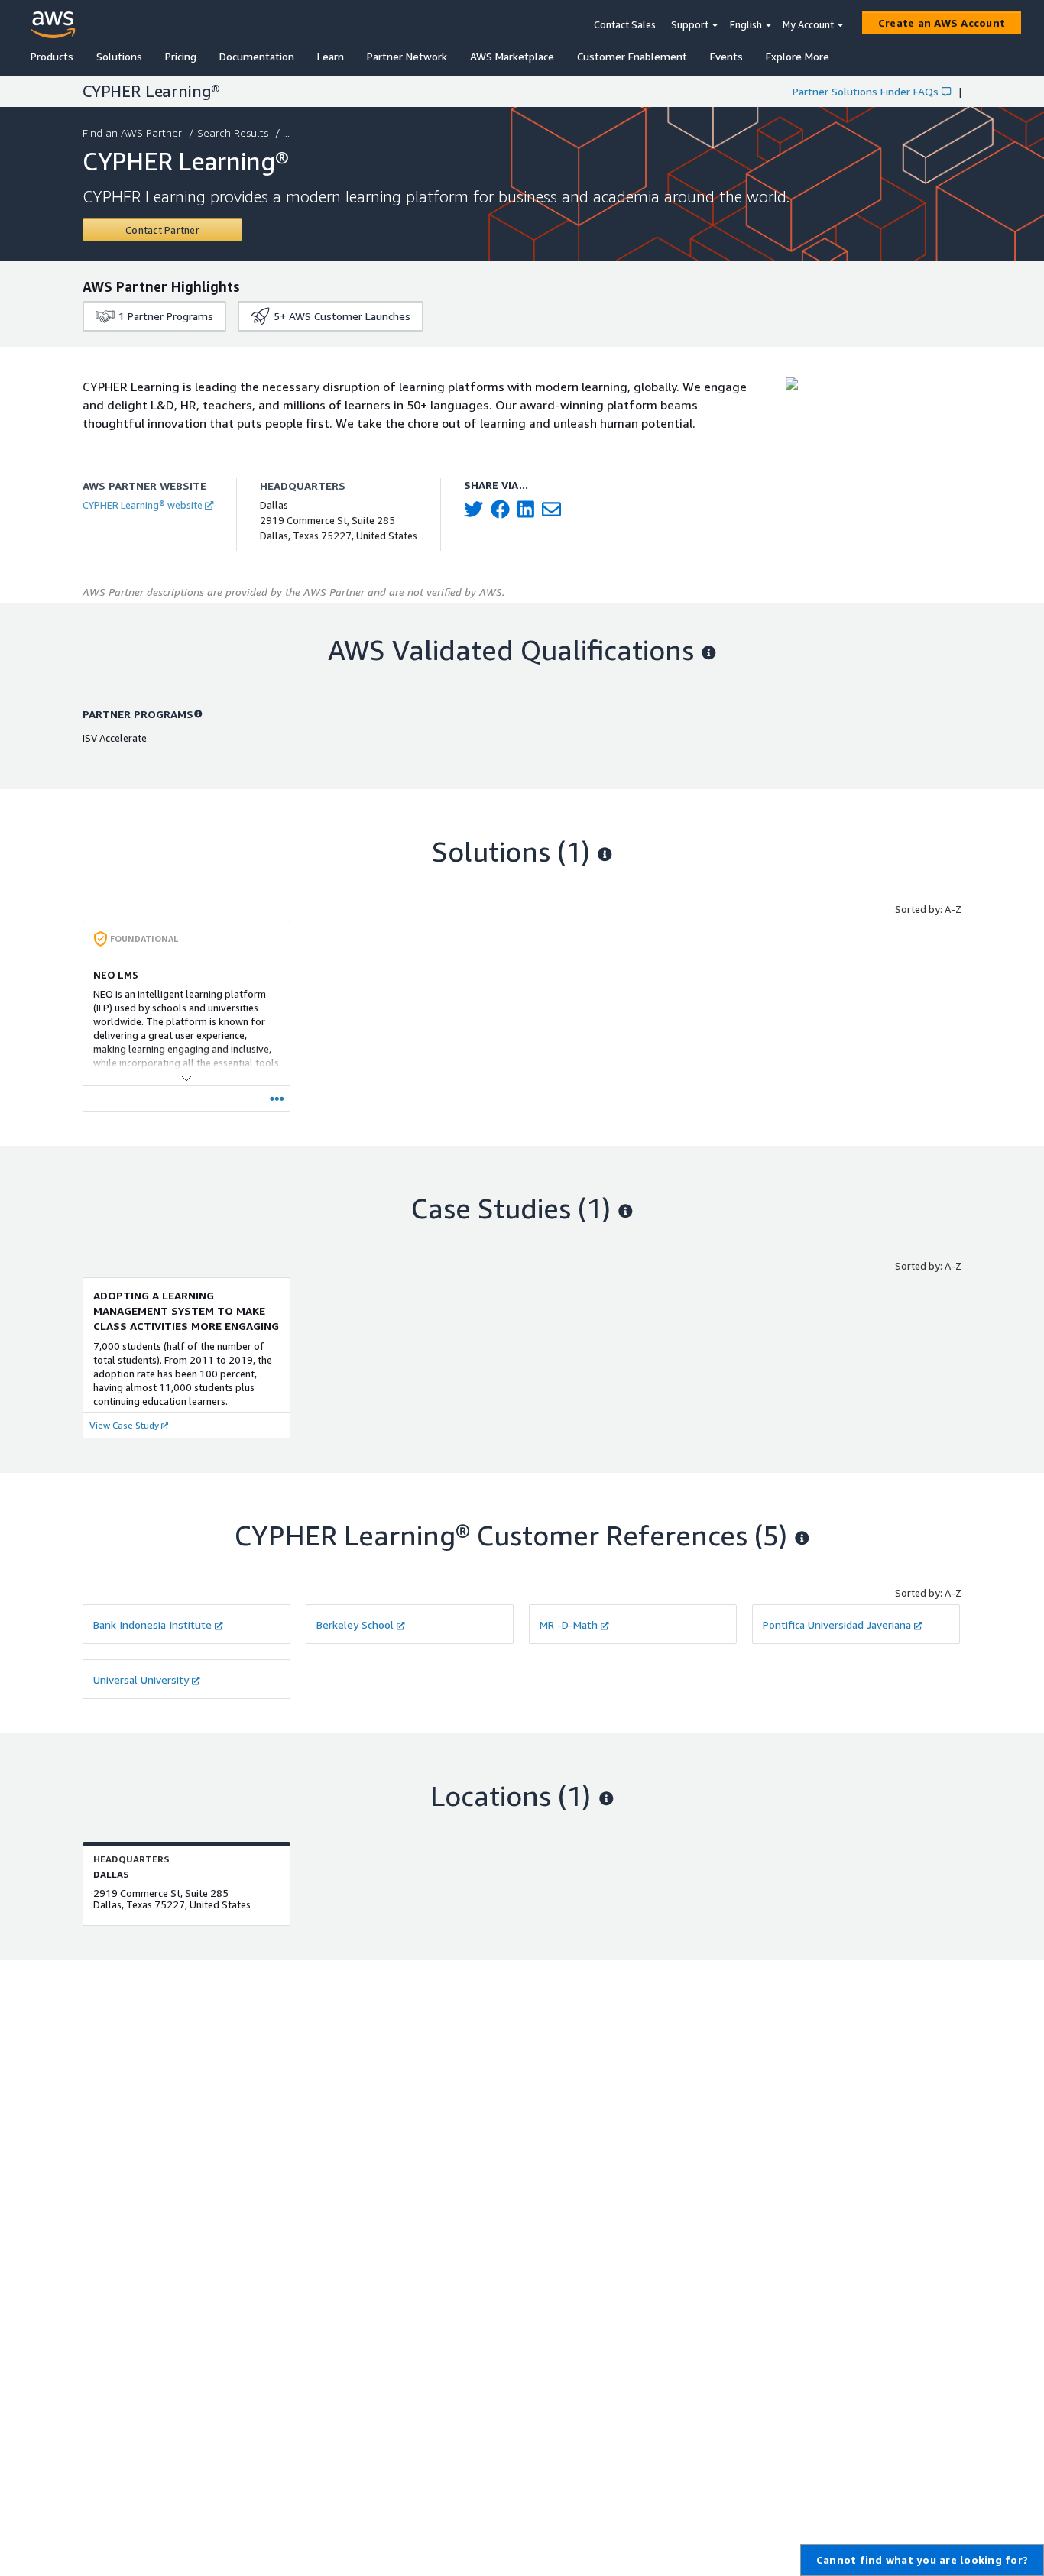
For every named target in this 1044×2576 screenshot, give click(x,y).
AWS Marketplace (512, 56)
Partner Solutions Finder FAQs (866, 91)
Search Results (233, 133)
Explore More (798, 56)
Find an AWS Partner (132, 133)
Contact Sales (625, 24)
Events (726, 56)
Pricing (181, 56)
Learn (331, 56)
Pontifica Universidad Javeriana (837, 1625)
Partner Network (407, 56)
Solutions (119, 56)
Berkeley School (355, 1625)
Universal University (141, 1680)
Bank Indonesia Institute (152, 1625)
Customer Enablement (632, 56)
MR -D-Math (569, 1625)
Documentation (257, 56)
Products (52, 56)
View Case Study (124, 1425)
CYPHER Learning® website (143, 505)
